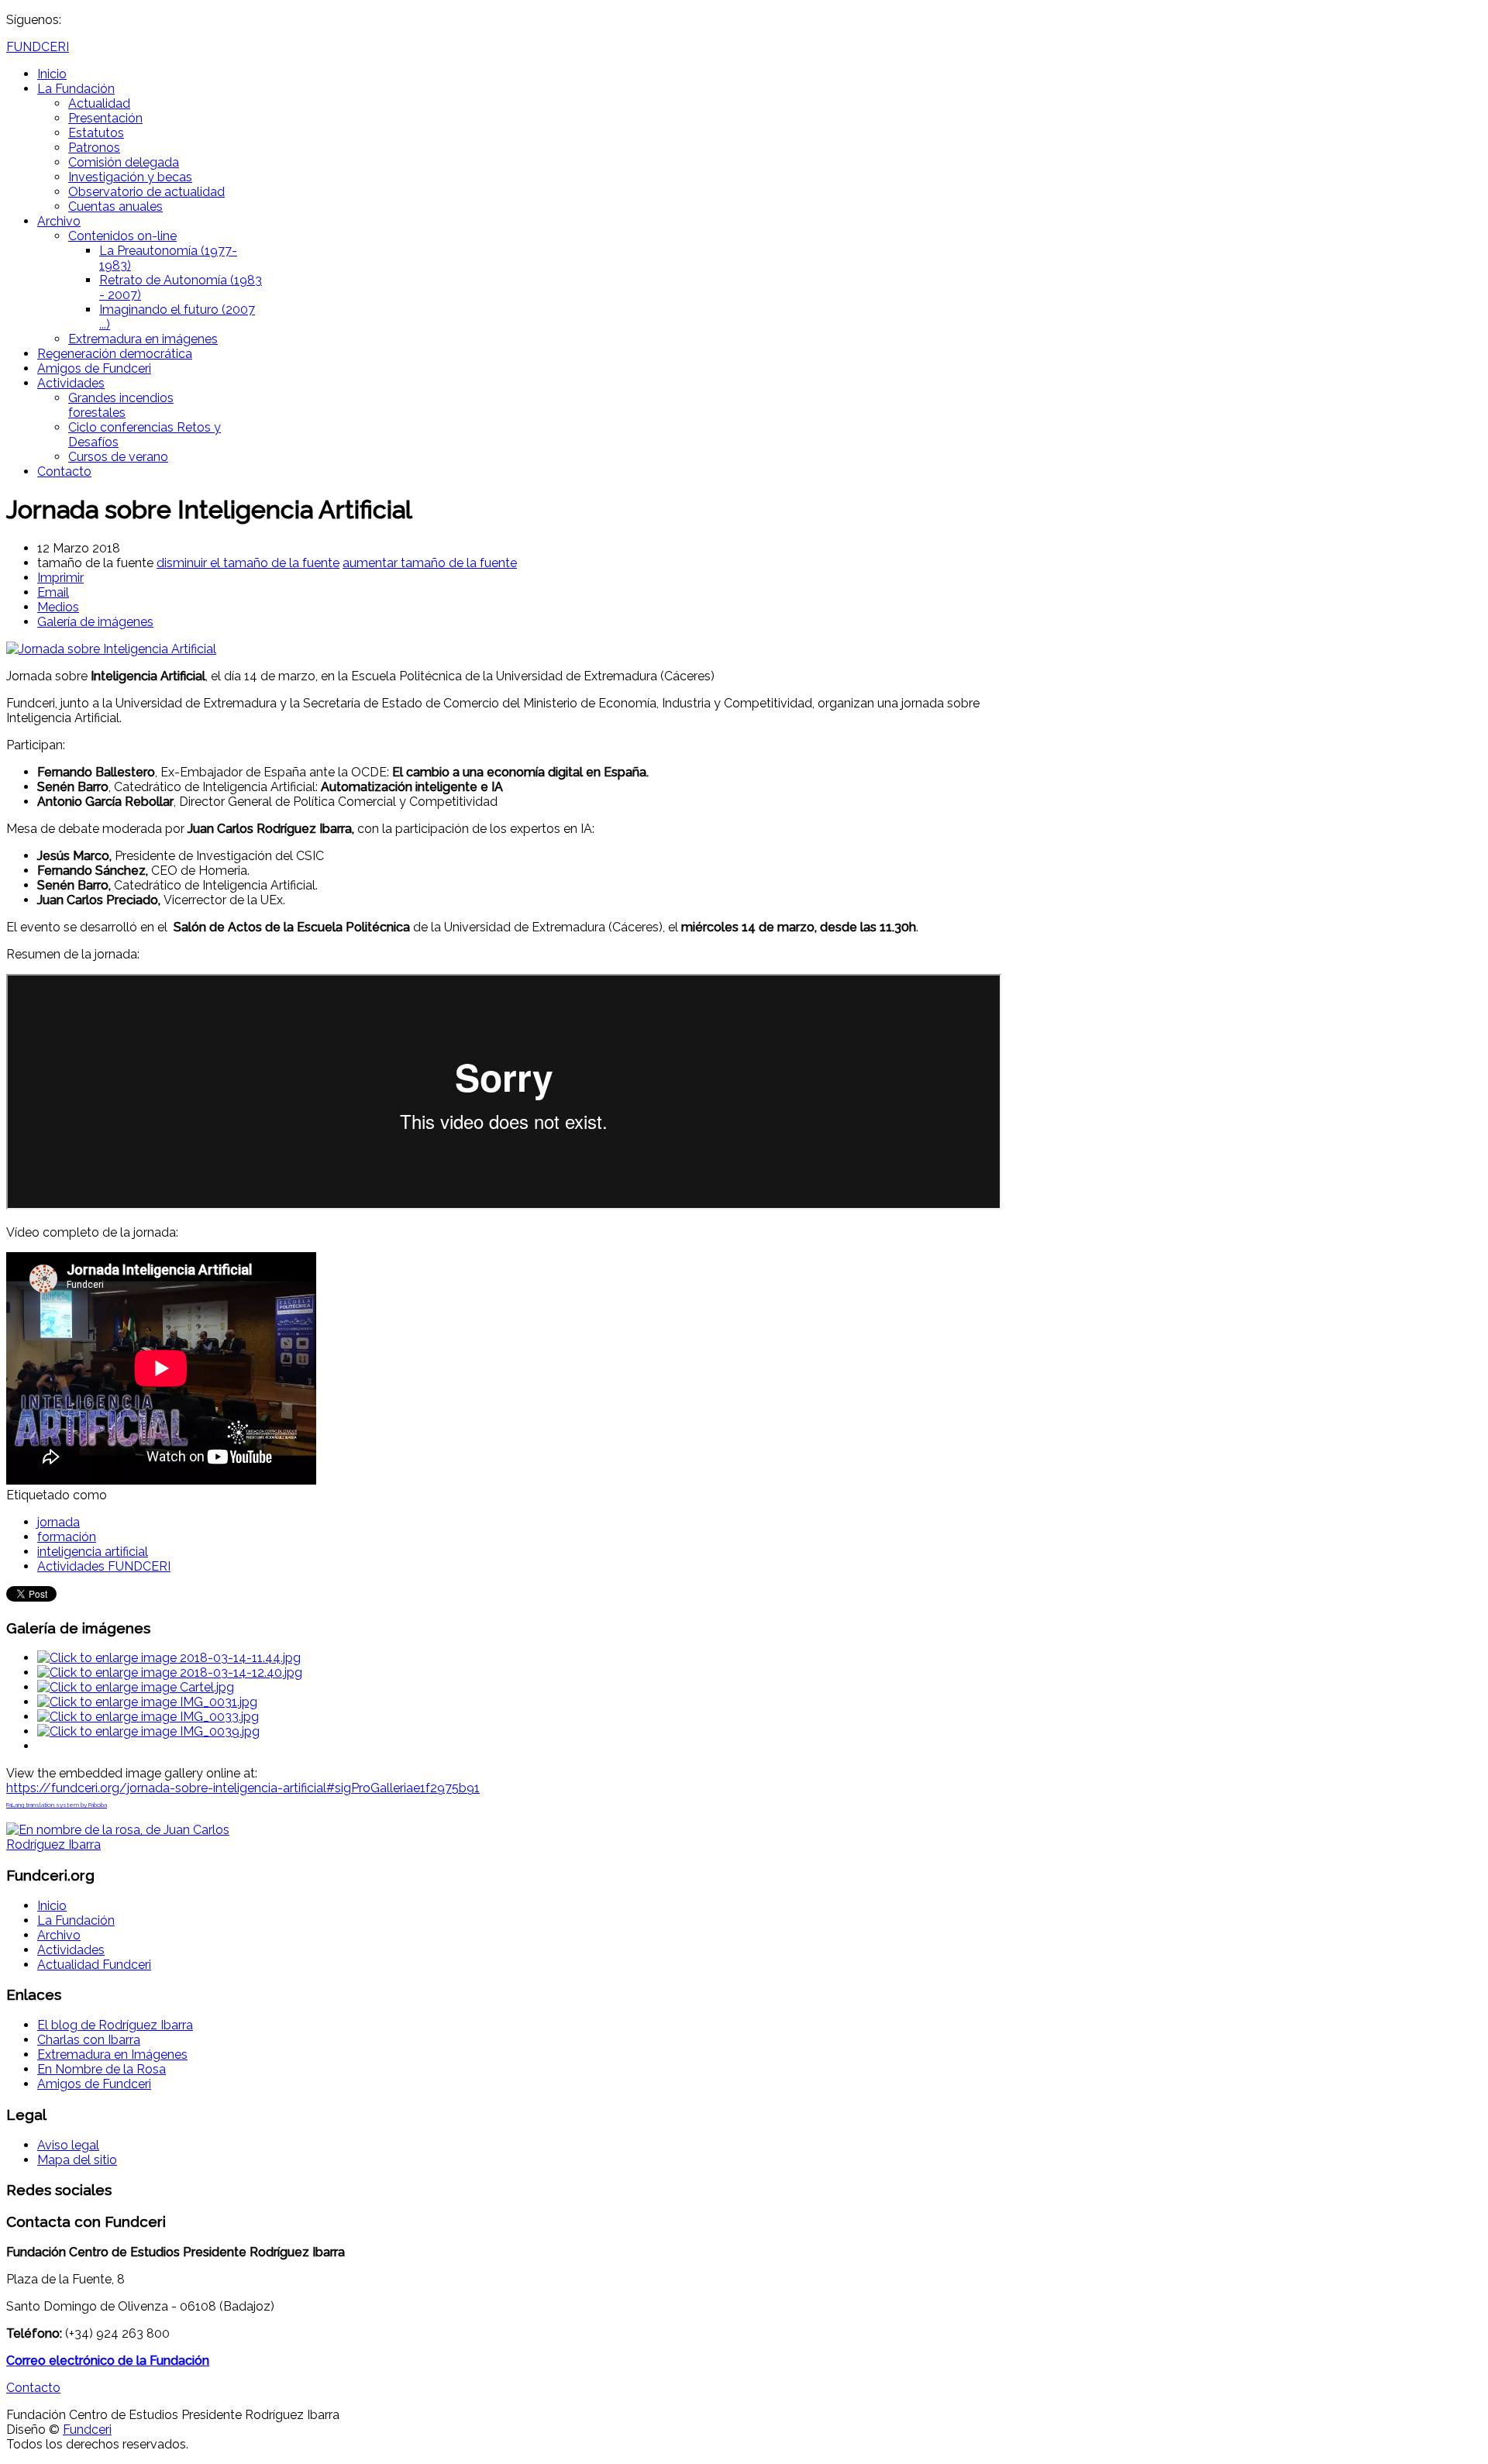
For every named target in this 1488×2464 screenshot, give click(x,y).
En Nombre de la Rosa (102, 2069)
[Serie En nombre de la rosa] (130, 1845)
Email (53, 592)
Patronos (94, 148)
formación (67, 1537)
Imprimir (60, 578)
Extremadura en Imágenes (112, 2054)
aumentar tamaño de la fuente (430, 563)
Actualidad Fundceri (94, 1965)
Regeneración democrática (115, 354)
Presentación (105, 118)
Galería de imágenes (95, 622)
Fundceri (87, 2430)
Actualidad (99, 103)
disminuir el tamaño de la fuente (248, 563)
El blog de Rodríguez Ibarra (115, 2025)
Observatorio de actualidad (146, 192)
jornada (59, 1522)
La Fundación (76, 89)
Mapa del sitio (77, 2160)
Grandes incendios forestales (121, 405)
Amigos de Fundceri (94, 368)
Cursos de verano (118, 457)
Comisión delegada (124, 162)
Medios (58, 607)
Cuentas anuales (115, 206)
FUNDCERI (38, 47)
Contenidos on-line (122, 236)
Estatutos (96, 133)
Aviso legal (68, 2145)
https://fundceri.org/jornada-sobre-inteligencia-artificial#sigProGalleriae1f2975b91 (243, 1788)
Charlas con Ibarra (89, 2040)
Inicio (52, 74)
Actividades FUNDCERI (104, 1566)
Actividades (71, 383)
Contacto (64, 471)
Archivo (59, 221)
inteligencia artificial (93, 1552)
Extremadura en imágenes (143, 339)
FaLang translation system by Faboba (57, 1805)
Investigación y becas (130, 177)
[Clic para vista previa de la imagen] (111, 649)
